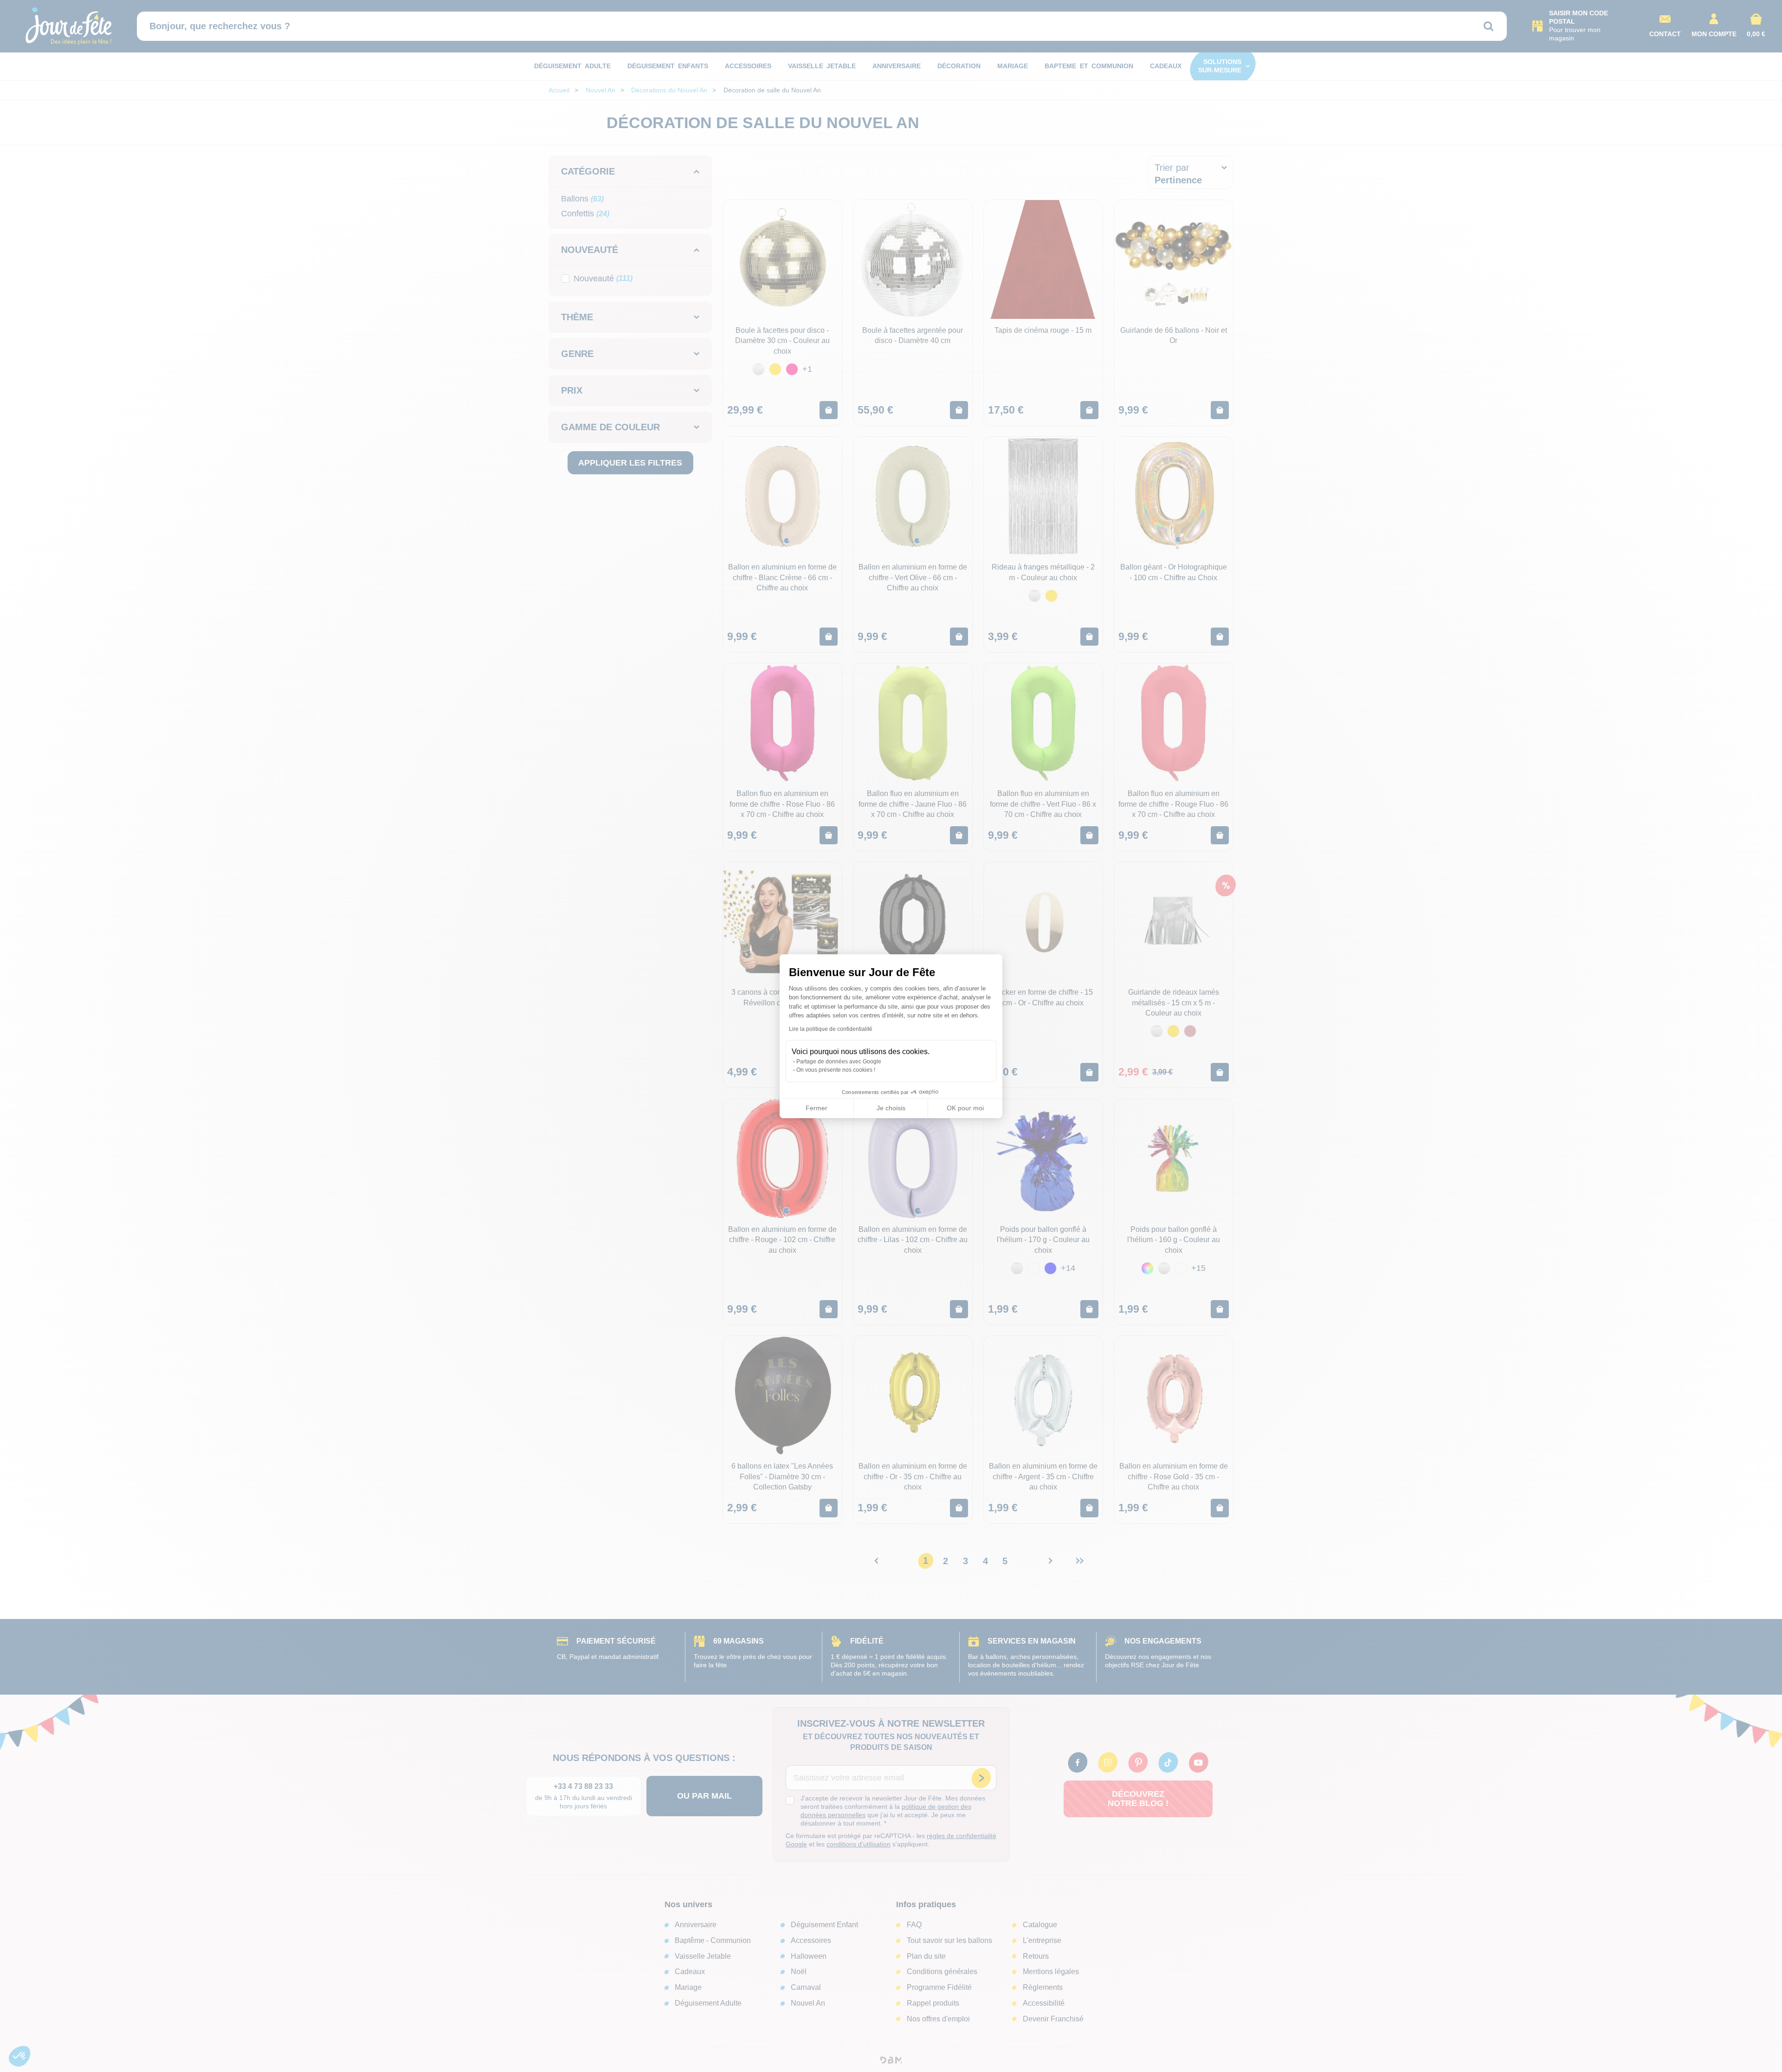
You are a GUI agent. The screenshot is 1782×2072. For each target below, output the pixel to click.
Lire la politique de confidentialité (831, 1029)
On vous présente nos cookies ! (836, 1070)
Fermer (817, 1108)
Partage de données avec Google (839, 1062)
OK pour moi (965, 1108)
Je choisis (891, 1108)
